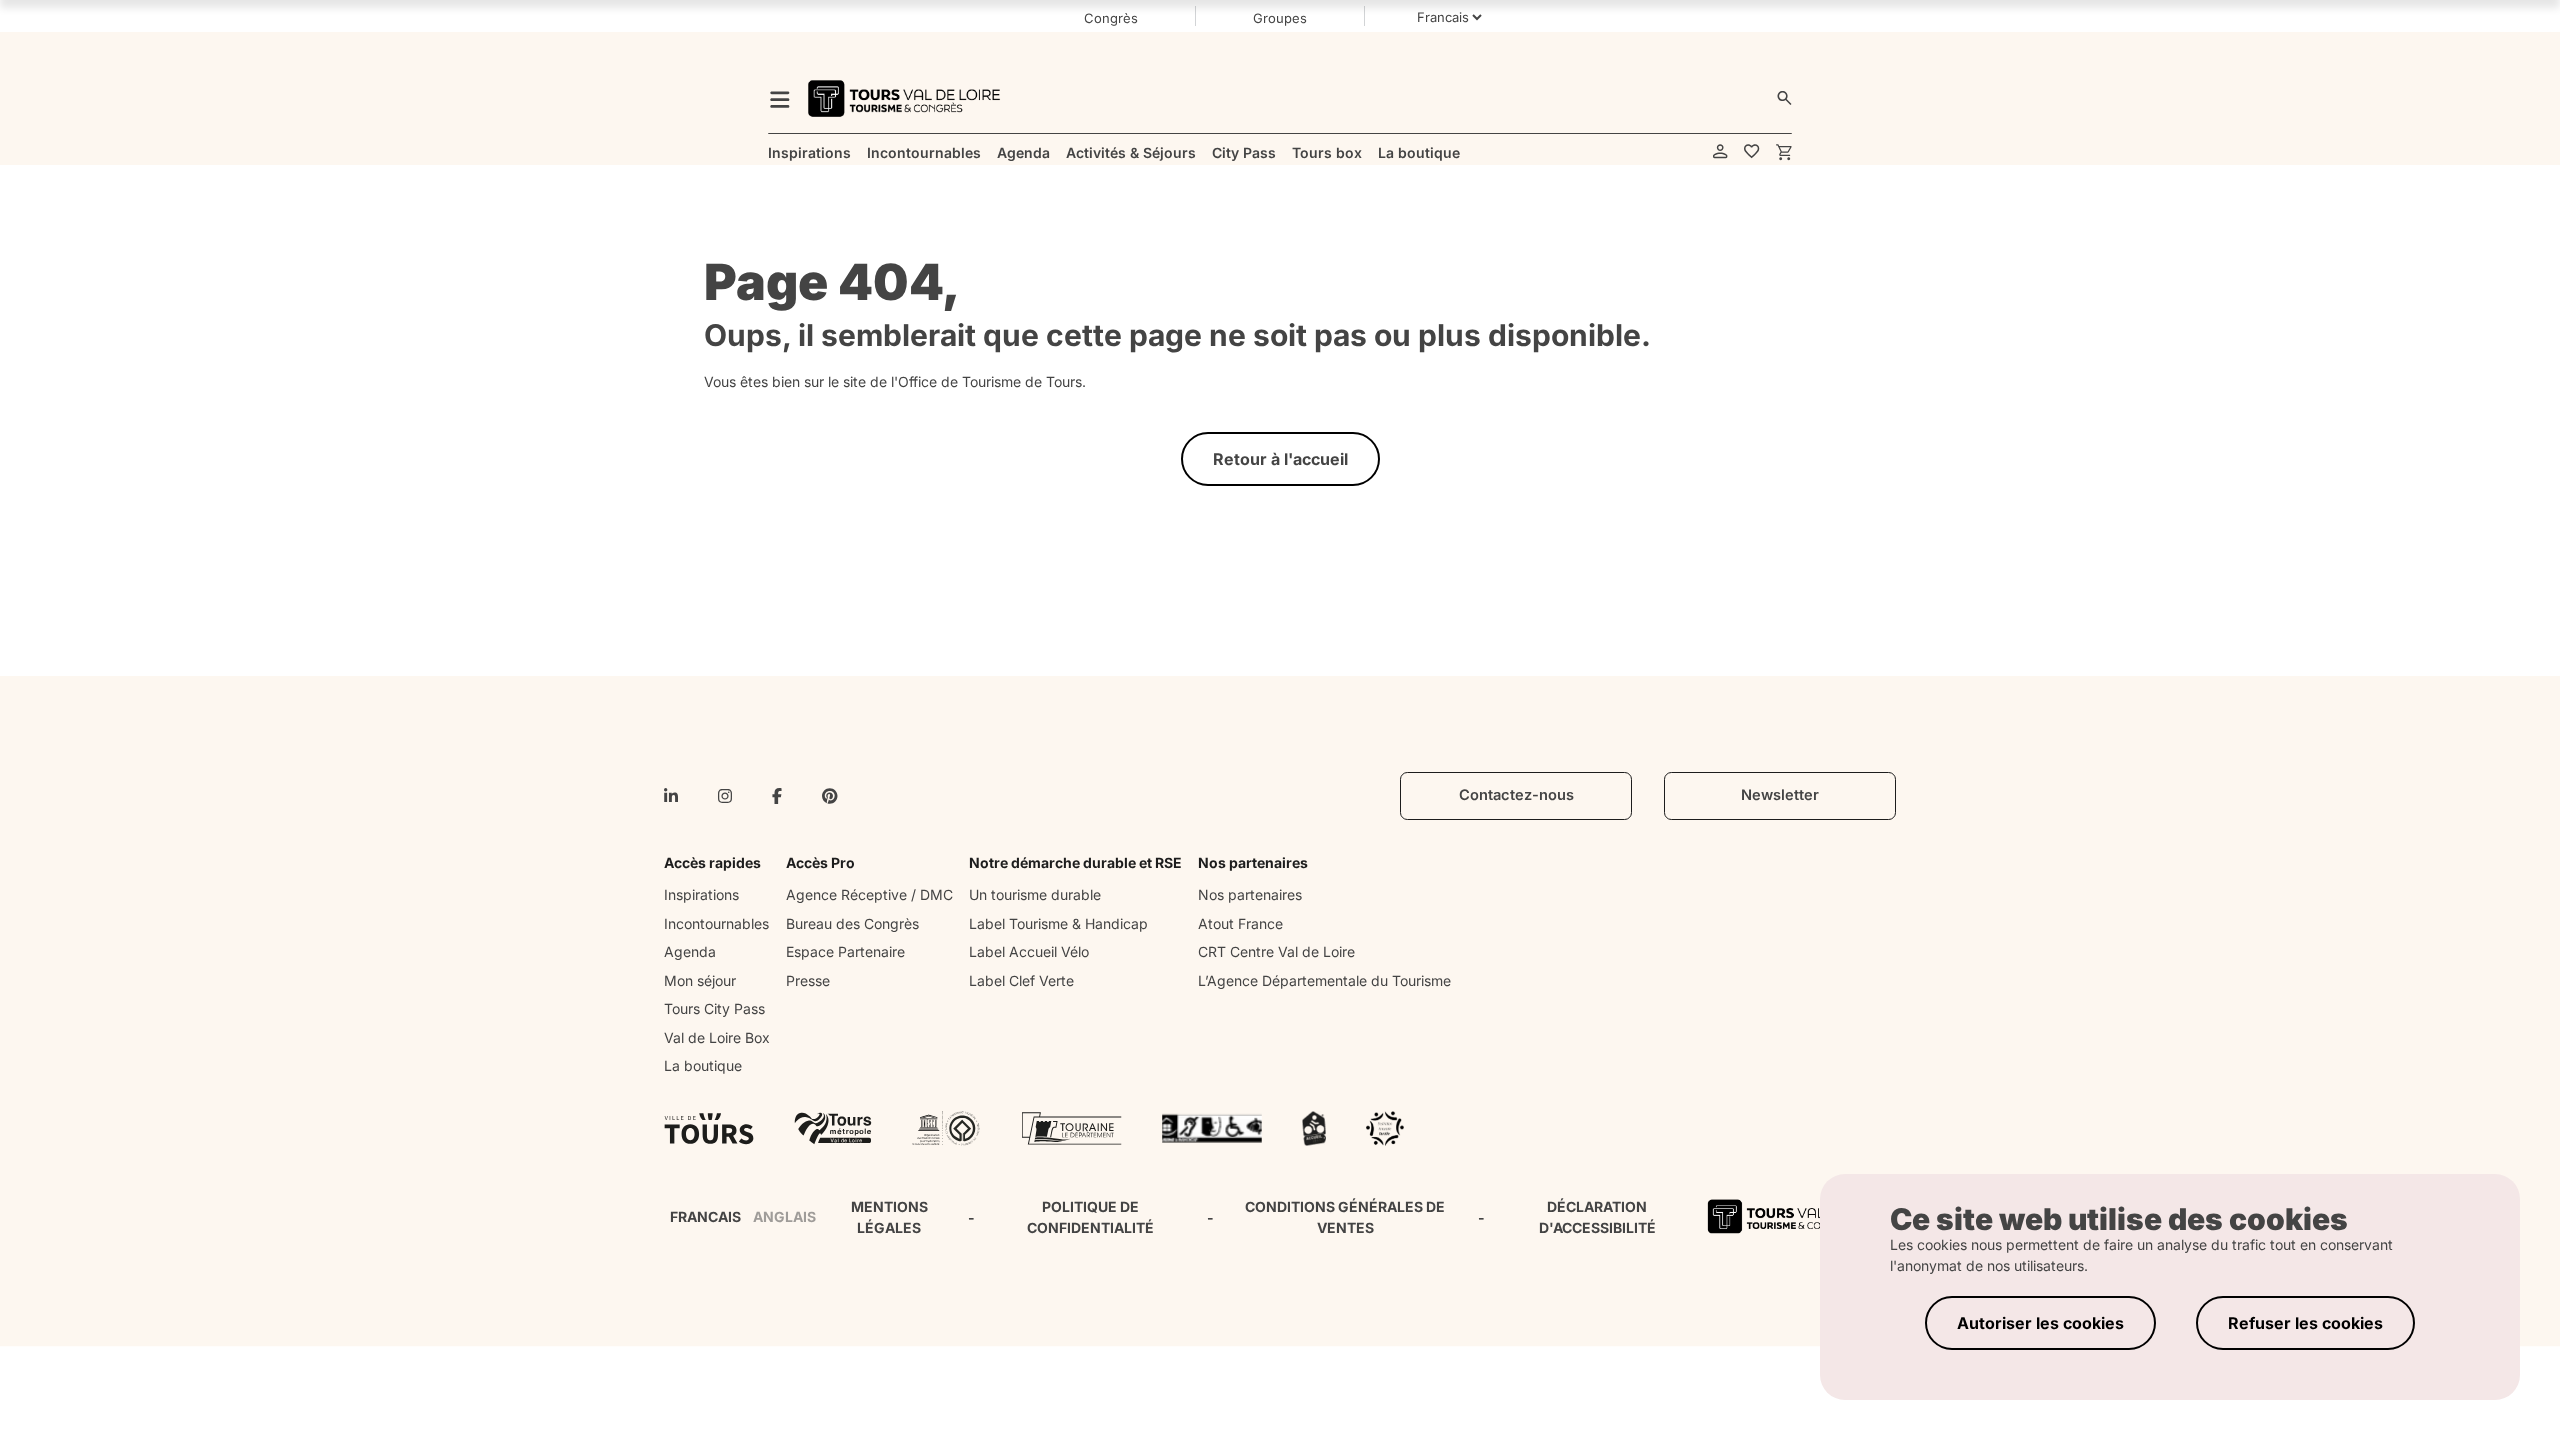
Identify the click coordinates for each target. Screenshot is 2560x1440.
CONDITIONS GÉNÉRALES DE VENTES (1345, 1217)
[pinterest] (830, 796)
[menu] (780, 98)
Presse (808, 980)
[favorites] (1752, 152)
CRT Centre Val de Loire (1276, 951)
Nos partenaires (1250, 894)
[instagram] (725, 796)
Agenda (690, 951)
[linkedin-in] (671, 796)
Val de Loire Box (717, 1037)
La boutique (703, 1065)
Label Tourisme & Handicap (1058, 923)
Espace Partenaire (845, 951)
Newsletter (1780, 795)
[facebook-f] (777, 796)
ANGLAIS (784, 1216)
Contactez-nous (1516, 795)
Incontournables (716, 923)
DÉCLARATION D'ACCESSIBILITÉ (1597, 1217)
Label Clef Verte (1021, 980)
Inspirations (701, 894)
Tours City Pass (714, 1008)
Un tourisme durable (1035, 894)
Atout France (1240, 923)
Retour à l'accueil (1280, 459)
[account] (1720, 152)
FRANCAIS (705, 1216)
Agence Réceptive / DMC (869, 894)
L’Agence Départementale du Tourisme (1324, 980)
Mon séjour (700, 980)
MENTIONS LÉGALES (889, 1217)
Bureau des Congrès (852, 923)
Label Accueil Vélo (1029, 951)
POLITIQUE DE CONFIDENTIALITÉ (1090, 1217)
